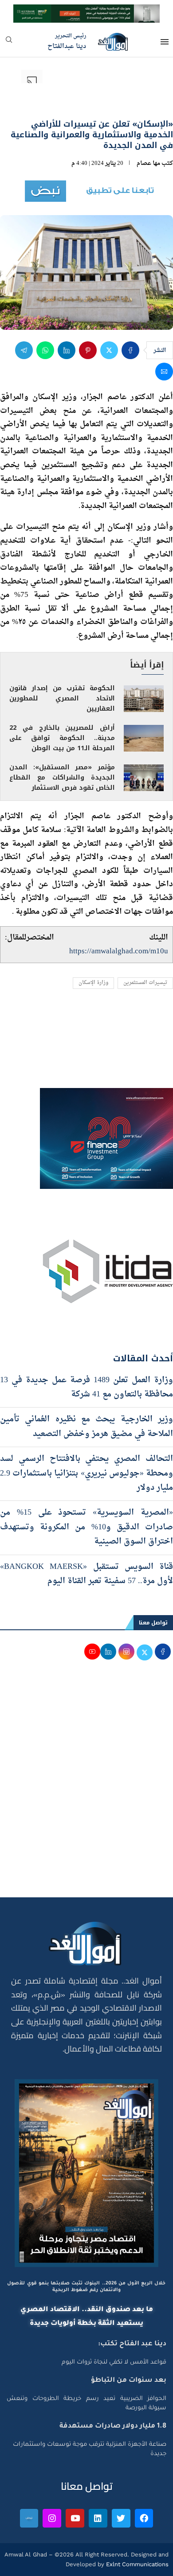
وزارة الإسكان (93, 983)
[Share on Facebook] (130, 350)
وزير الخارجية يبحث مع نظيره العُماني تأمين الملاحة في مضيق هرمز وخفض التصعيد (86, 1426)
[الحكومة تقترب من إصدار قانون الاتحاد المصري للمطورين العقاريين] (144, 699)
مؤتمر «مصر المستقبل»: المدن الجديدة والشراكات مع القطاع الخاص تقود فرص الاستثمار (62, 778)
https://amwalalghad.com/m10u (119, 951)
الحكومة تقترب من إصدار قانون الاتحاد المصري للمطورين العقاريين (62, 698)
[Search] (9, 42)
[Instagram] (52, 2518)
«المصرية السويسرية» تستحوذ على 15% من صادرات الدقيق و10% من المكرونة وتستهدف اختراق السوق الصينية (86, 1527)
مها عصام (148, 163)
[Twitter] (121, 2518)
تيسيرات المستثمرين (145, 983)
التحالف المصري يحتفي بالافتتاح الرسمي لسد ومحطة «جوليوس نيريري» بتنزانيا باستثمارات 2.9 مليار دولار (86, 1473)
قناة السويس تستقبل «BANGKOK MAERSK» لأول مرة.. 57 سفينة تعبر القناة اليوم (86, 1574)
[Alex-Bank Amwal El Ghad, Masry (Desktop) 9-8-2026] (86, 12)
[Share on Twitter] (109, 350)
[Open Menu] (165, 42)
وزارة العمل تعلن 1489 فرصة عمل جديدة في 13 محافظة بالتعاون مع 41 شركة (86, 1387)
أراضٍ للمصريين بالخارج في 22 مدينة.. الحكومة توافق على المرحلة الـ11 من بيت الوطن (62, 738)
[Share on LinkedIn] (67, 350)
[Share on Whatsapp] (45, 350)
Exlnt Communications (136, 2564)
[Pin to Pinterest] (88, 350)
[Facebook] (144, 2518)
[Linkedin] (98, 2518)
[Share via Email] (164, 372)
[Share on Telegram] (24, 350)
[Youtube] (75, 2518)
